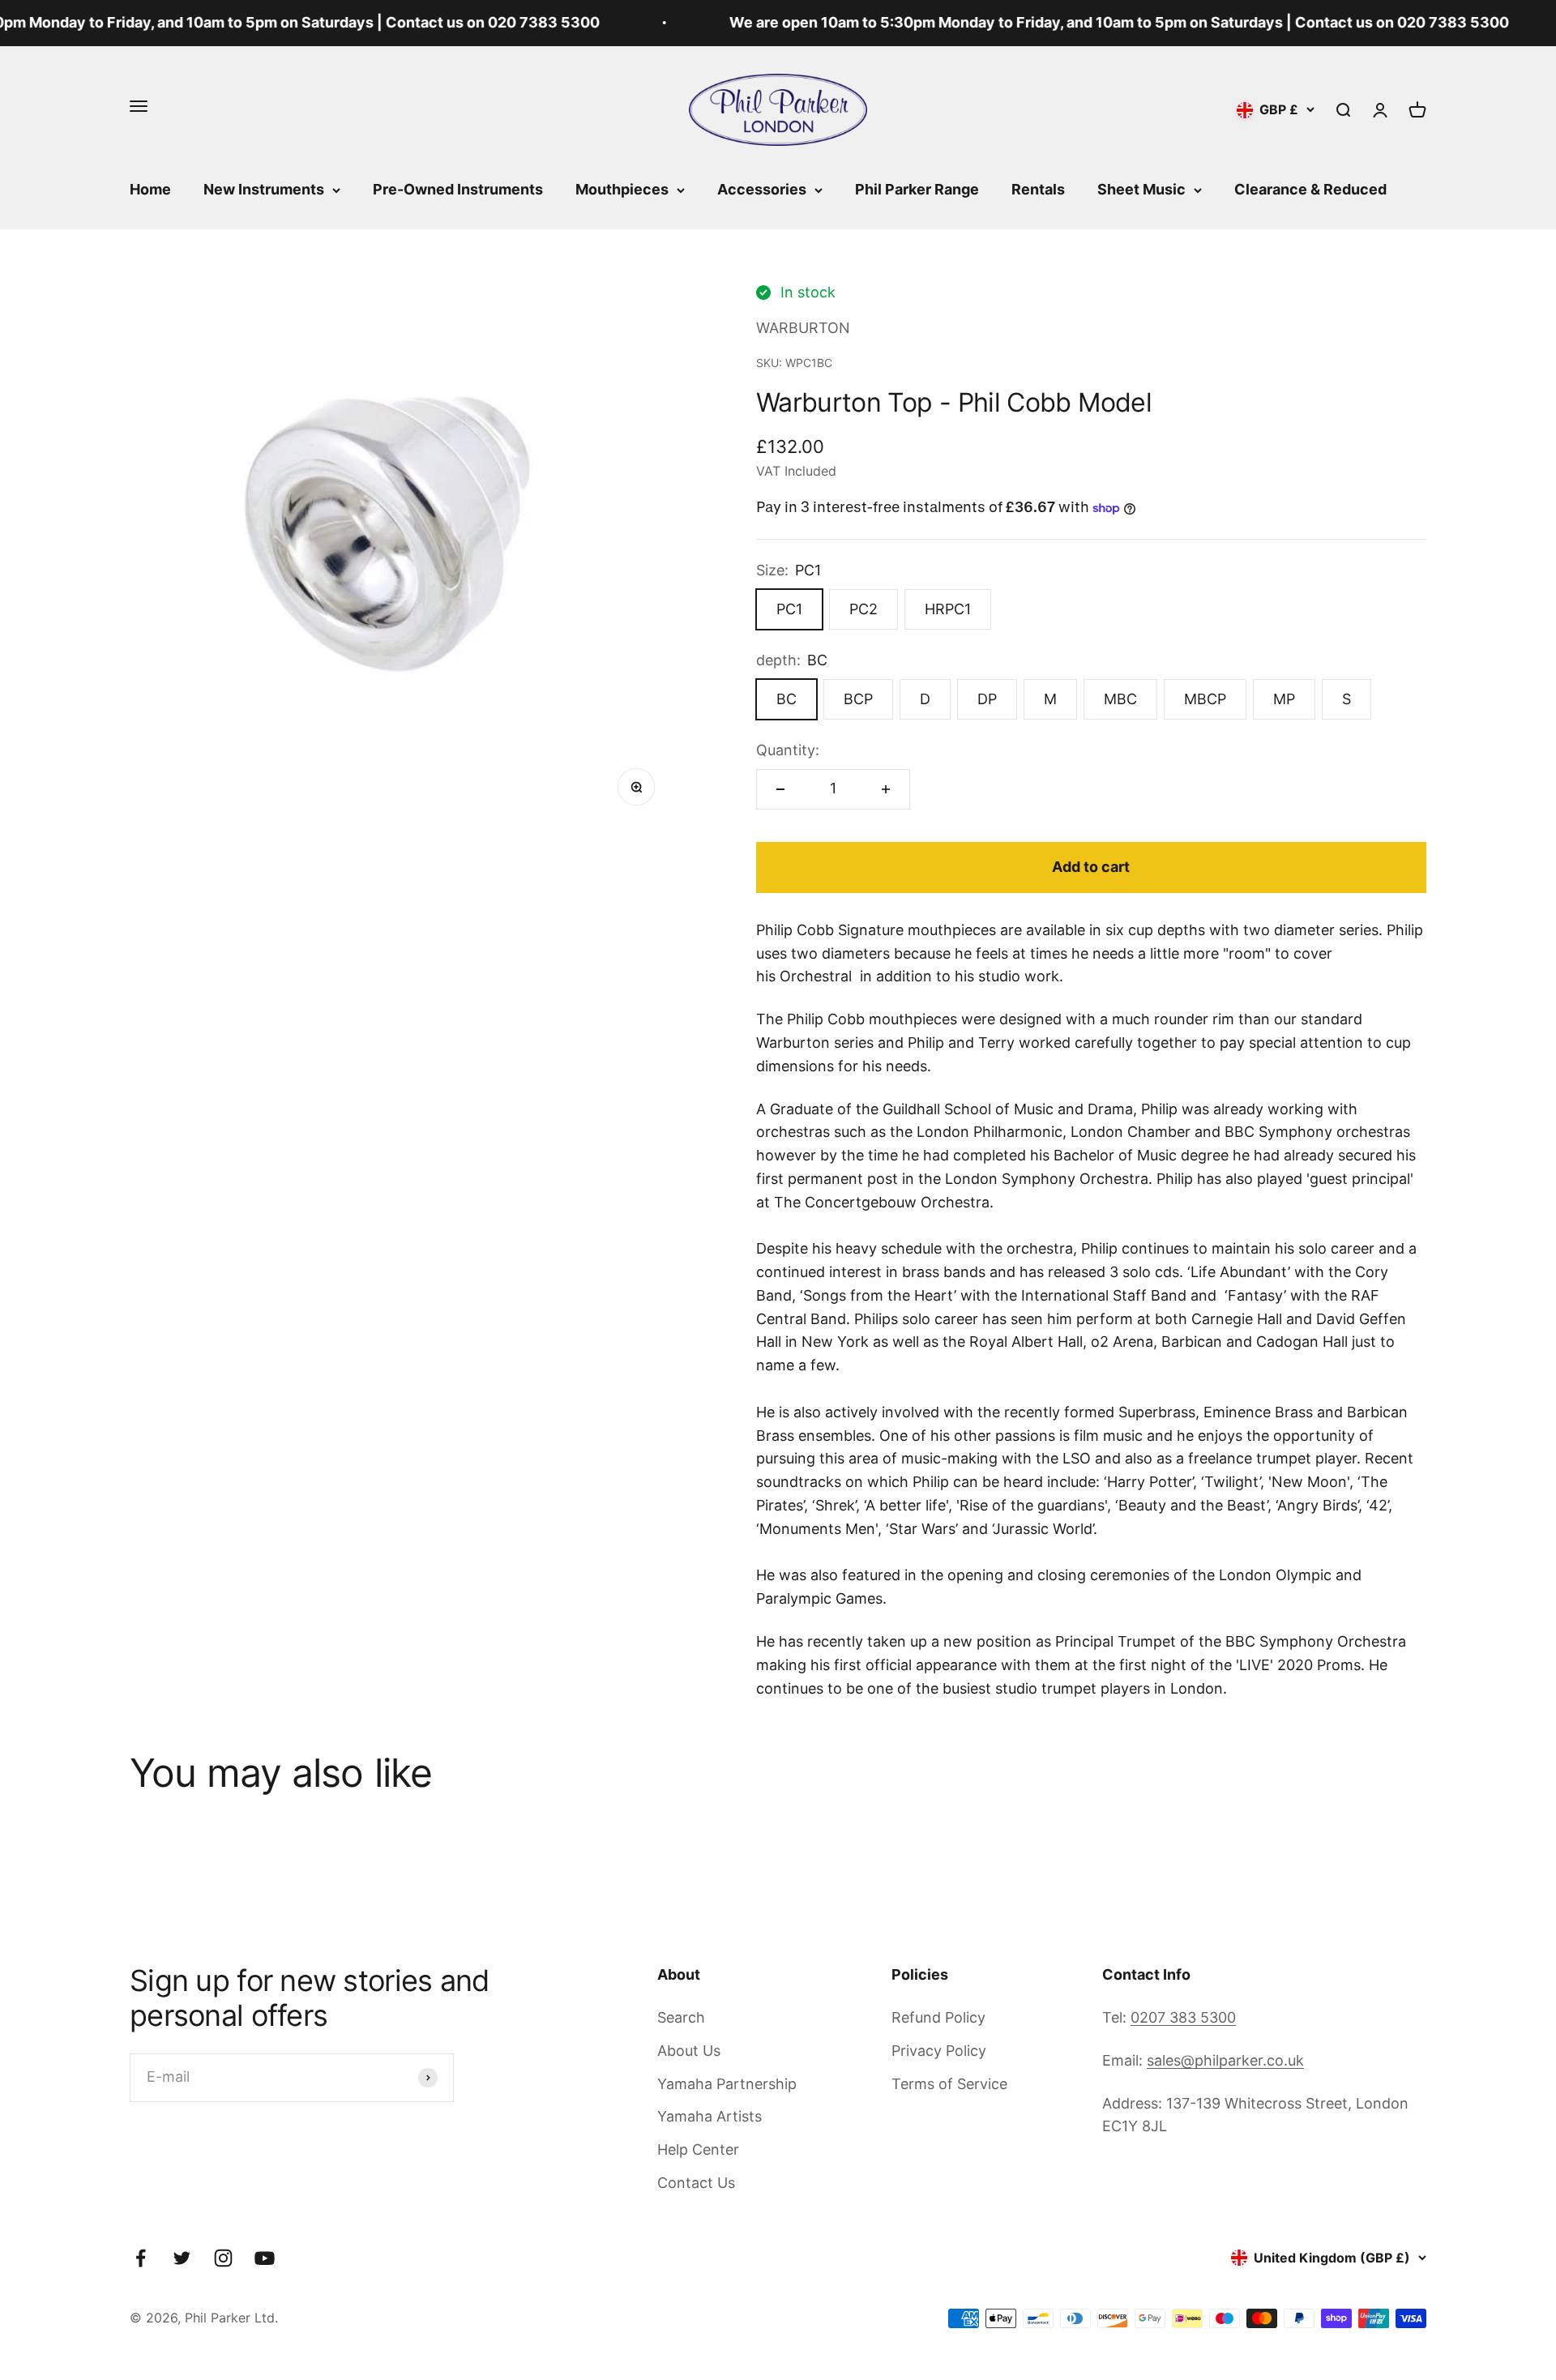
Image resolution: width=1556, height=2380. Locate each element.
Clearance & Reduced (1310, 189)
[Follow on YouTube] (265, 2258)
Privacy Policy (939, 2051)
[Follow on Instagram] (223, 2258)
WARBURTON (803, 328)
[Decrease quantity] (780, 789)
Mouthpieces (622, 189)
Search (681, 2017)
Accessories (762, 189)
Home (150, 189)
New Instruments (264, 189)
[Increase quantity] (886, 789)
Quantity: (788, 750)
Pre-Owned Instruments (458, 189)
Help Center (698, 2149)
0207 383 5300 (1183, 2017)
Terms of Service (949, 2084)
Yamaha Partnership (727, 2084)
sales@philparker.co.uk (1225, 2060)
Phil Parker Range (917, 189)
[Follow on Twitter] (182, 2258)
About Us (689, 2051)
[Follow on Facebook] (141, 2258)
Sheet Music (1141, 189)
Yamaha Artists (710, 2116)
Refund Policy (938, 2017)
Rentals (1038, 189)
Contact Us (696, 2183)
